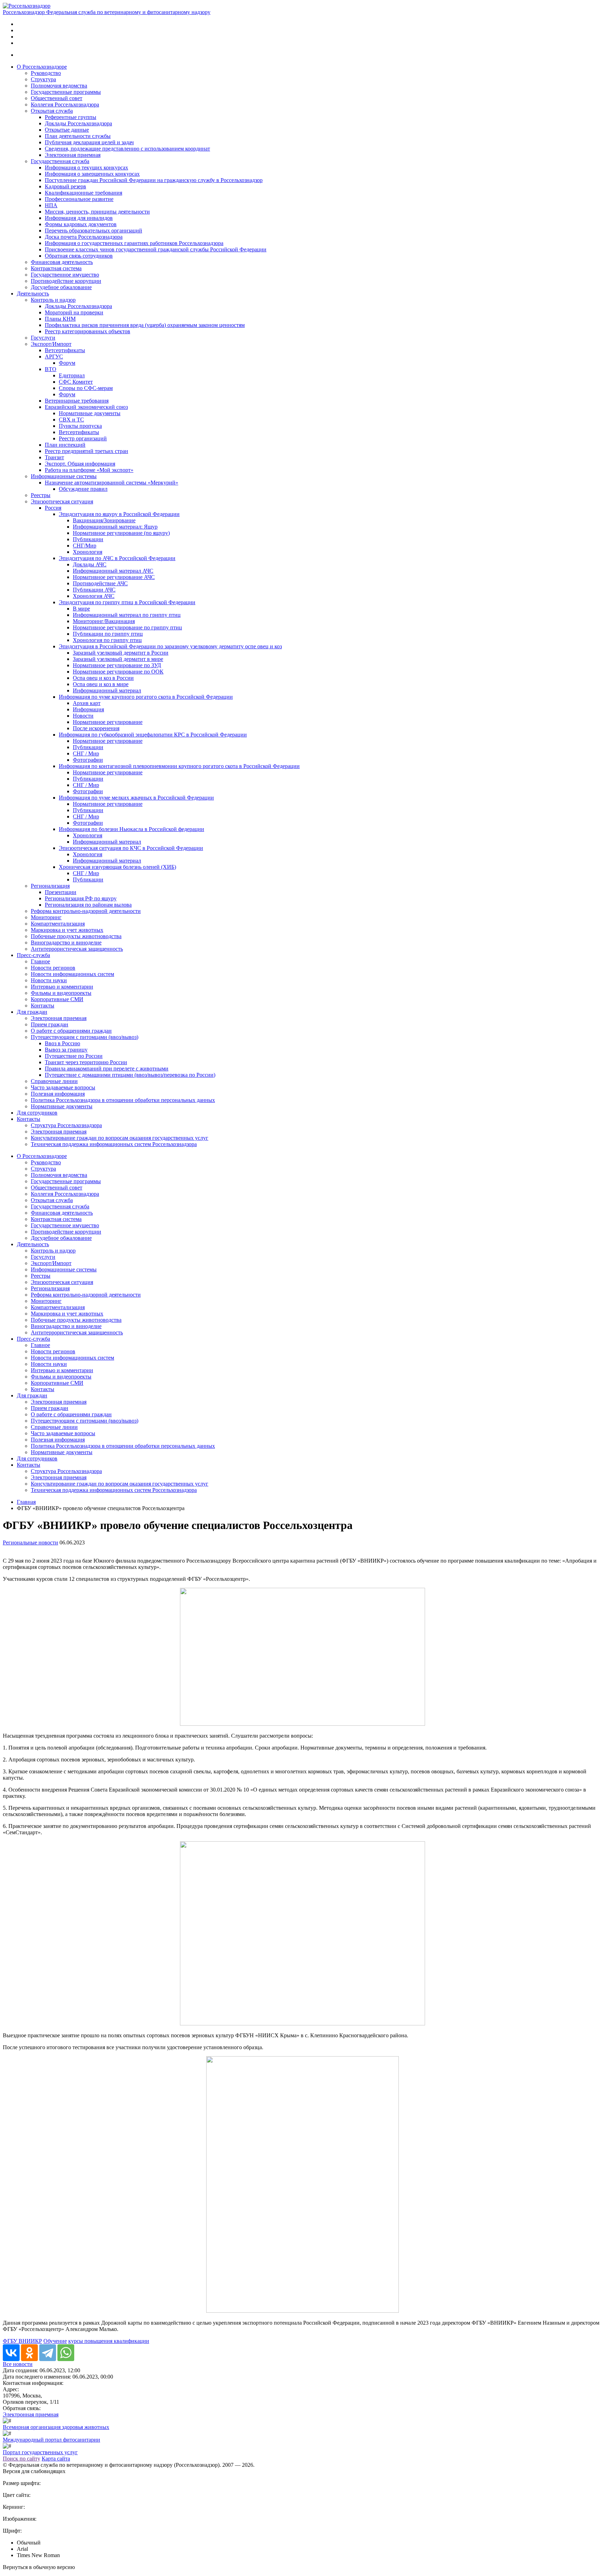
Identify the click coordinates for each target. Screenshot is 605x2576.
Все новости (18, 2364)
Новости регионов (53, 968)
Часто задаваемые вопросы (63, 1087)
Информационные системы (64, 476)
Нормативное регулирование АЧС (114, 577)
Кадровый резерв (65, 186)
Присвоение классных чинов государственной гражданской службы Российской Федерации (156, 249)
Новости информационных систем (72, 974)
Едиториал (72, 375)
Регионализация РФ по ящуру (81, 898)
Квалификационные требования (84, 193)
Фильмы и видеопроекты (61, 993)
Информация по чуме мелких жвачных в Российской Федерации (136, 798)
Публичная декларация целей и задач (89, 142)
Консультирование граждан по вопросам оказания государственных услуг (120, 1138)
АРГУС (54, 357)
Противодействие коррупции (66, 281)
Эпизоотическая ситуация (62, 501)
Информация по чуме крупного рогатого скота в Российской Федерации (146, 697)
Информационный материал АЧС (113, 571)
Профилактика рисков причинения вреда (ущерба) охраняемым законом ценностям (145, 325)
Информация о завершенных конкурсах (92, 174)
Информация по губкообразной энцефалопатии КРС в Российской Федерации (153, 735)
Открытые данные (67, 130)
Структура (43, 79)
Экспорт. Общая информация (80, 464)
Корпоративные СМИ (57, 999)
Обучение (55, 2341)
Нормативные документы (90, 413)
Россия (53, 508)
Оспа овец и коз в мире (101, 684)
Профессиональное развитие (79, 199)
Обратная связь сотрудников (79, 256)
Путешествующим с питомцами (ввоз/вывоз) (85, 1037)
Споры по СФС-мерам (86, 388)
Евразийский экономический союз (86, 407)
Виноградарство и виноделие (66, 943)
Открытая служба (52, 111)
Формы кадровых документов (81, 224)
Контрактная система (56, 268)
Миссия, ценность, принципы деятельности (97, 212)
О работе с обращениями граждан (71, 1031)
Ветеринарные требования (77, 401)
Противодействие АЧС (100, 583)
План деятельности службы (78, 136)
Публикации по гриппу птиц (108, 634)
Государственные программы (66, 92)
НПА (51, 205)
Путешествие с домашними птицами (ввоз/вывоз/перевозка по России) (130, 1075)
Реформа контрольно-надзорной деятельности (86, 911)
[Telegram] (48, 2353)
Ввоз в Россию (62, 1043)
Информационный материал (107, 690)
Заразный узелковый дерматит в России (121, 653)
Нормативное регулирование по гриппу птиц (127, 627)
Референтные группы (71, 117)
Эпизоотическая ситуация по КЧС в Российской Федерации (131, 848)
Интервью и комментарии (62, 987)
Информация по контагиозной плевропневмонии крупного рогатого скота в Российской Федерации (179, 766)
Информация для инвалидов (79, 218)
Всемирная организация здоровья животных (56, 2427)
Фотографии (88, 760)
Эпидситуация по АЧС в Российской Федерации (117, 558)
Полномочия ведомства (59, 86)
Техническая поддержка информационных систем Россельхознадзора (114, 1144)
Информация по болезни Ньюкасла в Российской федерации (131, 829)
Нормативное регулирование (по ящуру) (121, 533)
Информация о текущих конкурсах (86, 167)
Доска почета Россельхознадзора (84, 237)
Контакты (43, 1006)
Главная (26, 1502)
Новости (83, 716)
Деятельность (33, 294)
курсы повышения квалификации (109, 2341)
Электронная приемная (73, 155)
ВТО (51, 369)
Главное (40, 961)
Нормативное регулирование (108, 722)
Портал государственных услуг (40, 2452)
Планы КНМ (60, 319)
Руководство (46, 73)
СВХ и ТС (71, 420)
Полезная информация (58, 1094)
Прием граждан (50, 1024)
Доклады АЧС (90, 564)
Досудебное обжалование (61, 287)
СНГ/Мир (85, 546)
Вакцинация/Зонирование (104, 520)
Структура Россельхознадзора (66, 1125)
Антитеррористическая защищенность (77, 949)
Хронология (88, 552)
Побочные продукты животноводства (76, 936)
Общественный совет (57, 98)
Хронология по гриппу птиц (107, 640)
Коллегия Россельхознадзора (65, 104)
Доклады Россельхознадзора (78, 123)
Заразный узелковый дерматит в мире (118, 659)
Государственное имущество (65, 275)
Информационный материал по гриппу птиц (127, 615)
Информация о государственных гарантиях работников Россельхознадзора (134, 243)
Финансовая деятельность (62, 262)
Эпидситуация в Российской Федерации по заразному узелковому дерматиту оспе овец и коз (170, 646)
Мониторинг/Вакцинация (104, 621)
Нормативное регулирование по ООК (118, 672)
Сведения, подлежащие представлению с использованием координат (127, 149)
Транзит (54, 457)
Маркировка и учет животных (67, 930)
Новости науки (49, 980)
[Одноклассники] (29, 2353)
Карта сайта (56, 2459)
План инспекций (65, 445)
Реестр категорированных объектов (88, 331)
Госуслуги (43, 338)
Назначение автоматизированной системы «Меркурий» (112, 483)
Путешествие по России (74, 1056)
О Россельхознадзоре (42, 67)
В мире (81, 609)
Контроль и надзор (53, 300)
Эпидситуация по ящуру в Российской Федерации (119, 514)
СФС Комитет (76, 382)
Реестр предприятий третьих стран (86, 451)
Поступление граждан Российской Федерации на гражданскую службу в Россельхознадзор (154, 180)
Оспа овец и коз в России (103, 678)
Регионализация (50, 886)
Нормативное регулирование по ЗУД (117, 665)
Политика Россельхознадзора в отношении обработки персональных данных (123, 1100)
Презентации (61, 892)
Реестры (41, 495)
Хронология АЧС (94, 596)
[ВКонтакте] (11, 2353)
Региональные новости (30, 1542)
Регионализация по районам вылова (88, 905)
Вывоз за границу (66, 1050)
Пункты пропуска (80, 426)
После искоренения (96, 728)
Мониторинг (46, 917)
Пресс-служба (33, 955)
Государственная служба (60, 161)
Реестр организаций (83, 438)
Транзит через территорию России (86, 1062)
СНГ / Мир (86, 753)
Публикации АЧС (94, 590)
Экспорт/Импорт (51, 344)
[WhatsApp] (66, 2353)
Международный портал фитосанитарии (51, 2440)
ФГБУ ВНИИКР (22, 2341)
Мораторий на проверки (74, 312)
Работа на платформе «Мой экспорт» (89, 470)
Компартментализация (58, 924)
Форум (67, 363)
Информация (88, 709)
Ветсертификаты (65, 350)
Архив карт (87, 703)
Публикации (88, 539)
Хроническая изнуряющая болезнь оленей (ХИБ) (117, 867)
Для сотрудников (37, 1113)
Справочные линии (54, 1081)
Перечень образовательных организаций (93, 231)
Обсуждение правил (83, 489)
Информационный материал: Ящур (115, 527)
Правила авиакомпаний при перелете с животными (107, 1069)
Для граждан (32, 1012)
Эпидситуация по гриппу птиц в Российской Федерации (127, 602)
